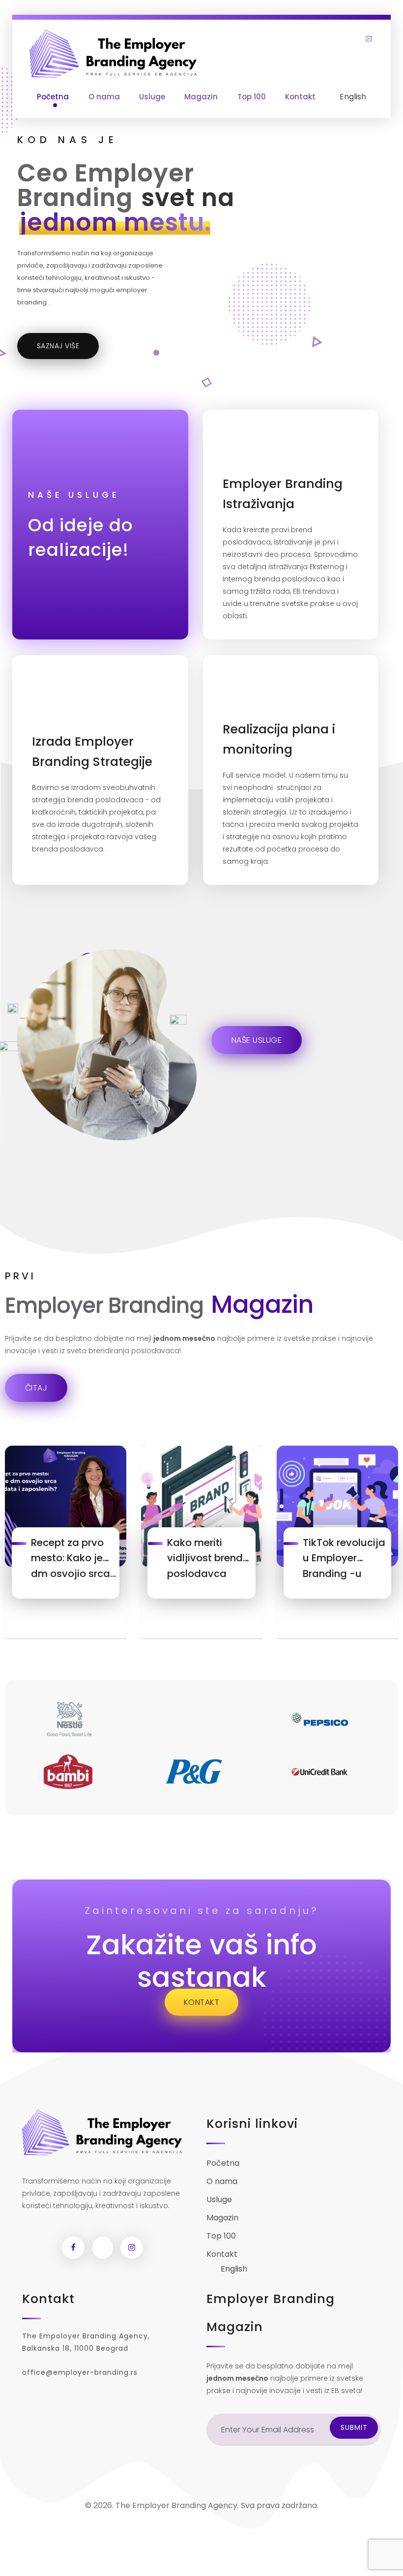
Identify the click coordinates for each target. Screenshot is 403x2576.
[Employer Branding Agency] (113, 54)
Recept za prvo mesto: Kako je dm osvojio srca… (73, 1558)
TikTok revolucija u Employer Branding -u (344, 1558)
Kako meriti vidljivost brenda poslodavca (208, 1558)
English (353, 97)
